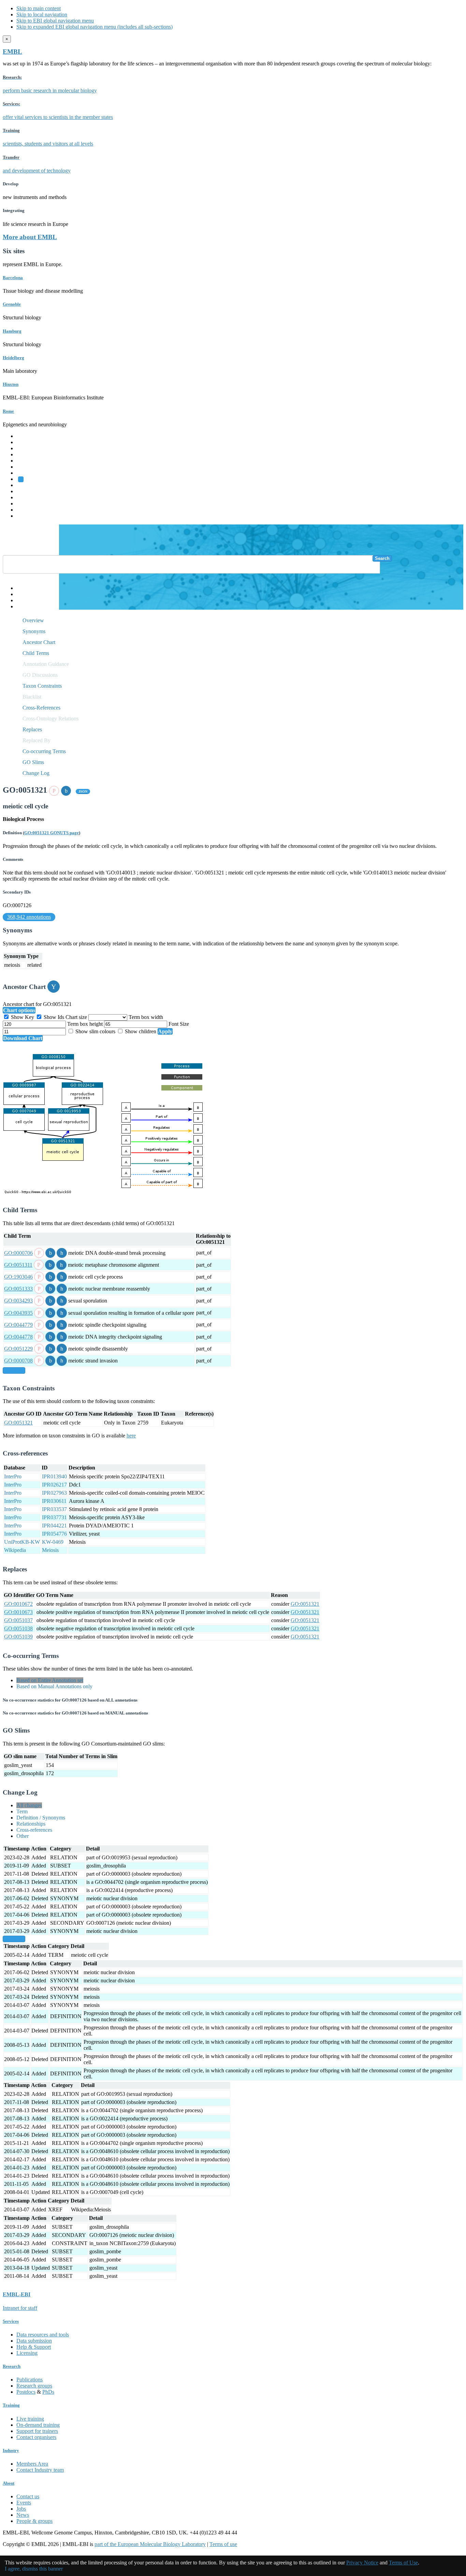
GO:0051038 (18, 1628)
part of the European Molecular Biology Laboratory (150, 2544)
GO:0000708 (18, 1361)
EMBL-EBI (29, 516)
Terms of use (223, 2544)
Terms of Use (403, 2563)
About (9, 2483)
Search (382, 558)
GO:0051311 (18, 1265)
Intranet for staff (20, 2308)
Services (25, 510)
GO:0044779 (18, 1325)
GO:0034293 (18, 1301)
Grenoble (12, 304)
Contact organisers (36, 2437)
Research (26, 504)
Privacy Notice (362, 2563)
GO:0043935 (18, 1313)
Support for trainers (37, 2431)
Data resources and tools (43, 2335)
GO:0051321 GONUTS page (52, 833)
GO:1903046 (18, 1277)
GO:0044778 (18, 1337)
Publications (30, 2380)
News (23, 2515)
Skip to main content (39, 8)
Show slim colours (95, 1031)
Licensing (27, 2353)
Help (22, 588)
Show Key (23, 1017)
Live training (30, 2419)
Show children (141, 1031)
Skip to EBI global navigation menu (55, 21)
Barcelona (13, 278)
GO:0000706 (18, 1253)
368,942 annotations (29, 917)
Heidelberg (13, 358)
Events (24, 2503)
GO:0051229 (18, 1349)
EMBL (12, 52)
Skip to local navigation (42, 14)
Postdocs (26, 2392)
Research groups (34, 2386)
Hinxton (11, 384)
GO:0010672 (18, 1604)
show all (14, 1370)
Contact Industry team (40, 2470)
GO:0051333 (18, 1289)
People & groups (34, 2521)
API (21, 600)
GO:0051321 (18, 1423)
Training (25, 497)
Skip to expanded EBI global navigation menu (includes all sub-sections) (94, 27)
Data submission (34, 2341)
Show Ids (54, 1017)
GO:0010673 (18, 1612)
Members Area (32, 2464)
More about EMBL (30, 237)
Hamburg (12, 331)
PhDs (48, 2392)
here (131, 1436)
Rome (8, 411)
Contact (25, 594)
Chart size (77, 1017)
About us (26, 491)
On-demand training (38, 2425)
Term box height (86, 1024)
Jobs (21, 2509)
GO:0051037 (18, 1620)
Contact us (28, 2496)
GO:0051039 (18, 1637)
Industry (11, 2450)
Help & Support (34, 2347)
